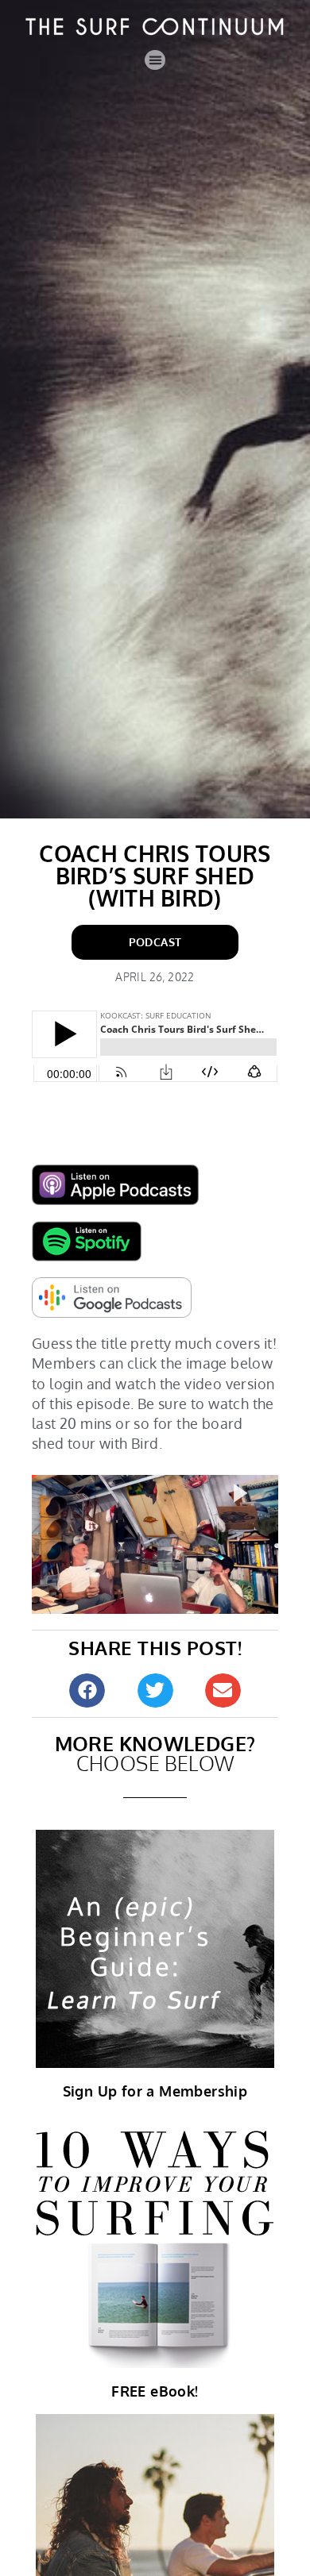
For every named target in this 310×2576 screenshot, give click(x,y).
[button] (155, 60)
